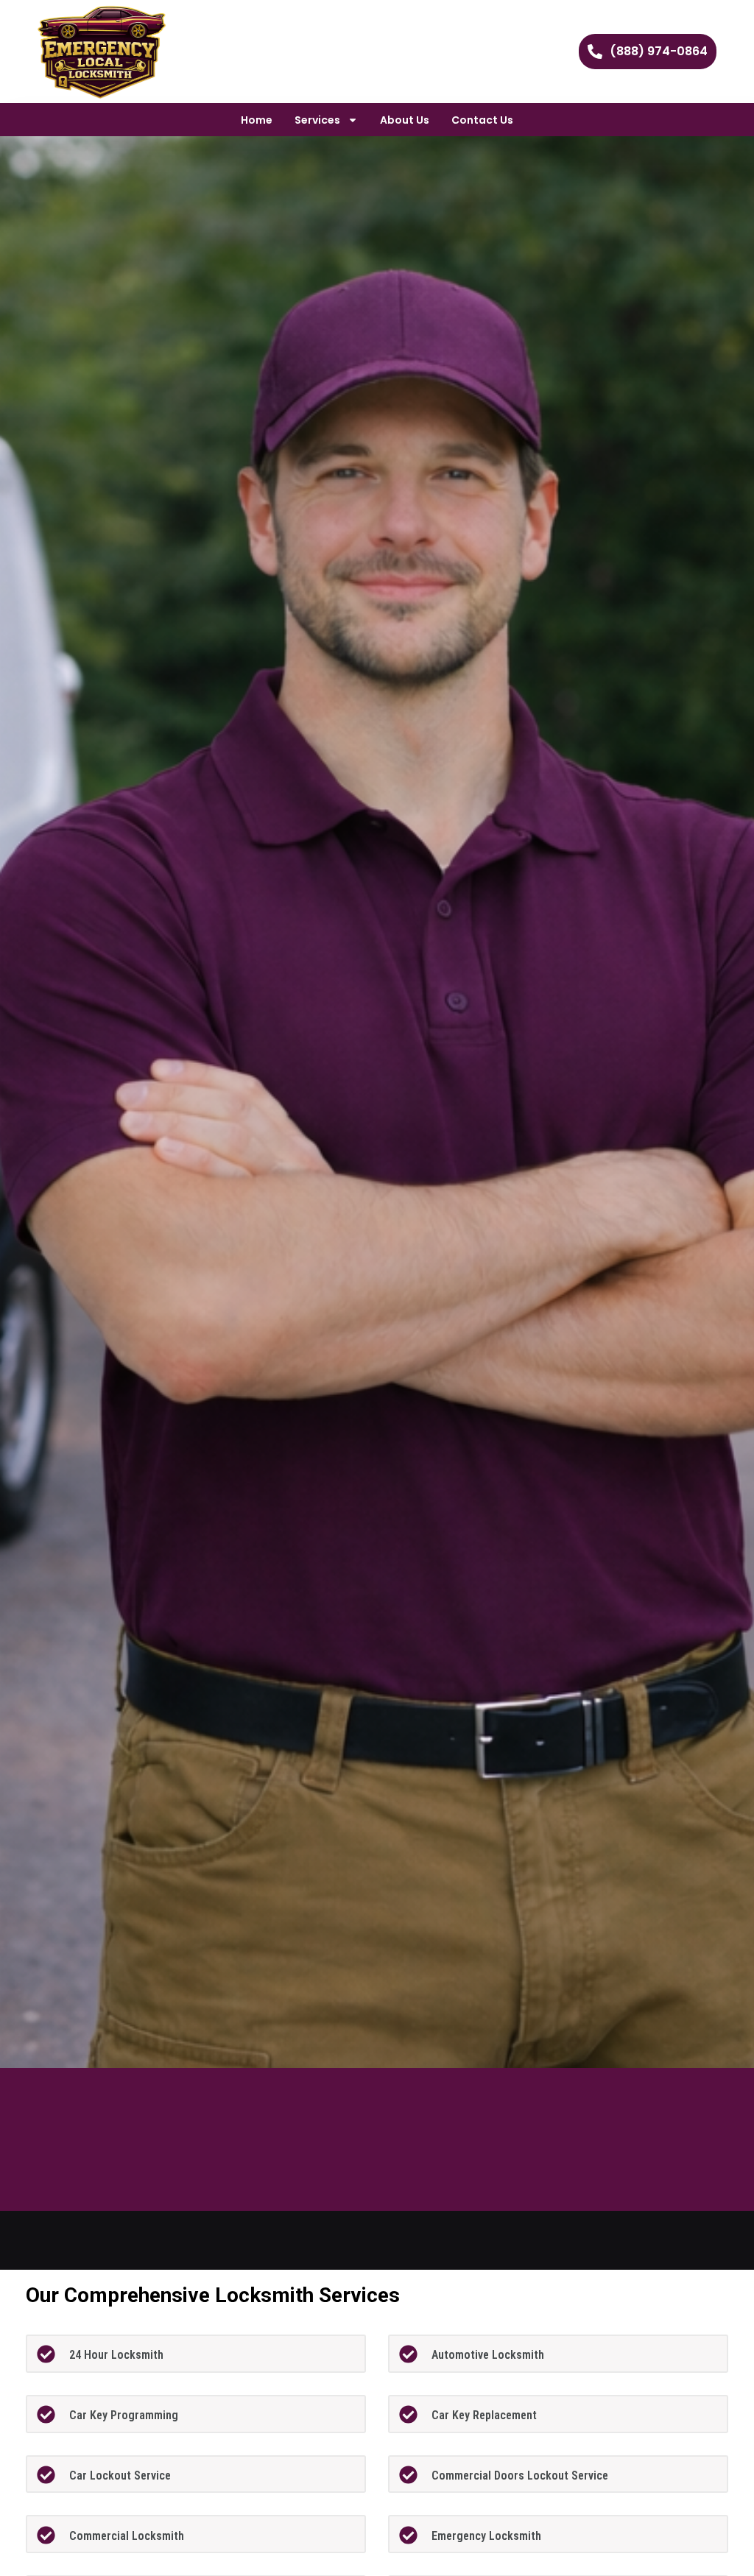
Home (257, 120)
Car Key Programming (124, 2415)
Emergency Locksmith (486, 2536)
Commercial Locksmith (127, 2536)
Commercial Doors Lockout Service (520, 2476)
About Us (405, 120)
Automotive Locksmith (488, 2355)
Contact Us (482, 120)
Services (317, 120)
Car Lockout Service (120, 2476)
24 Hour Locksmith (116, 2355)
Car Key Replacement (484, 2415)
